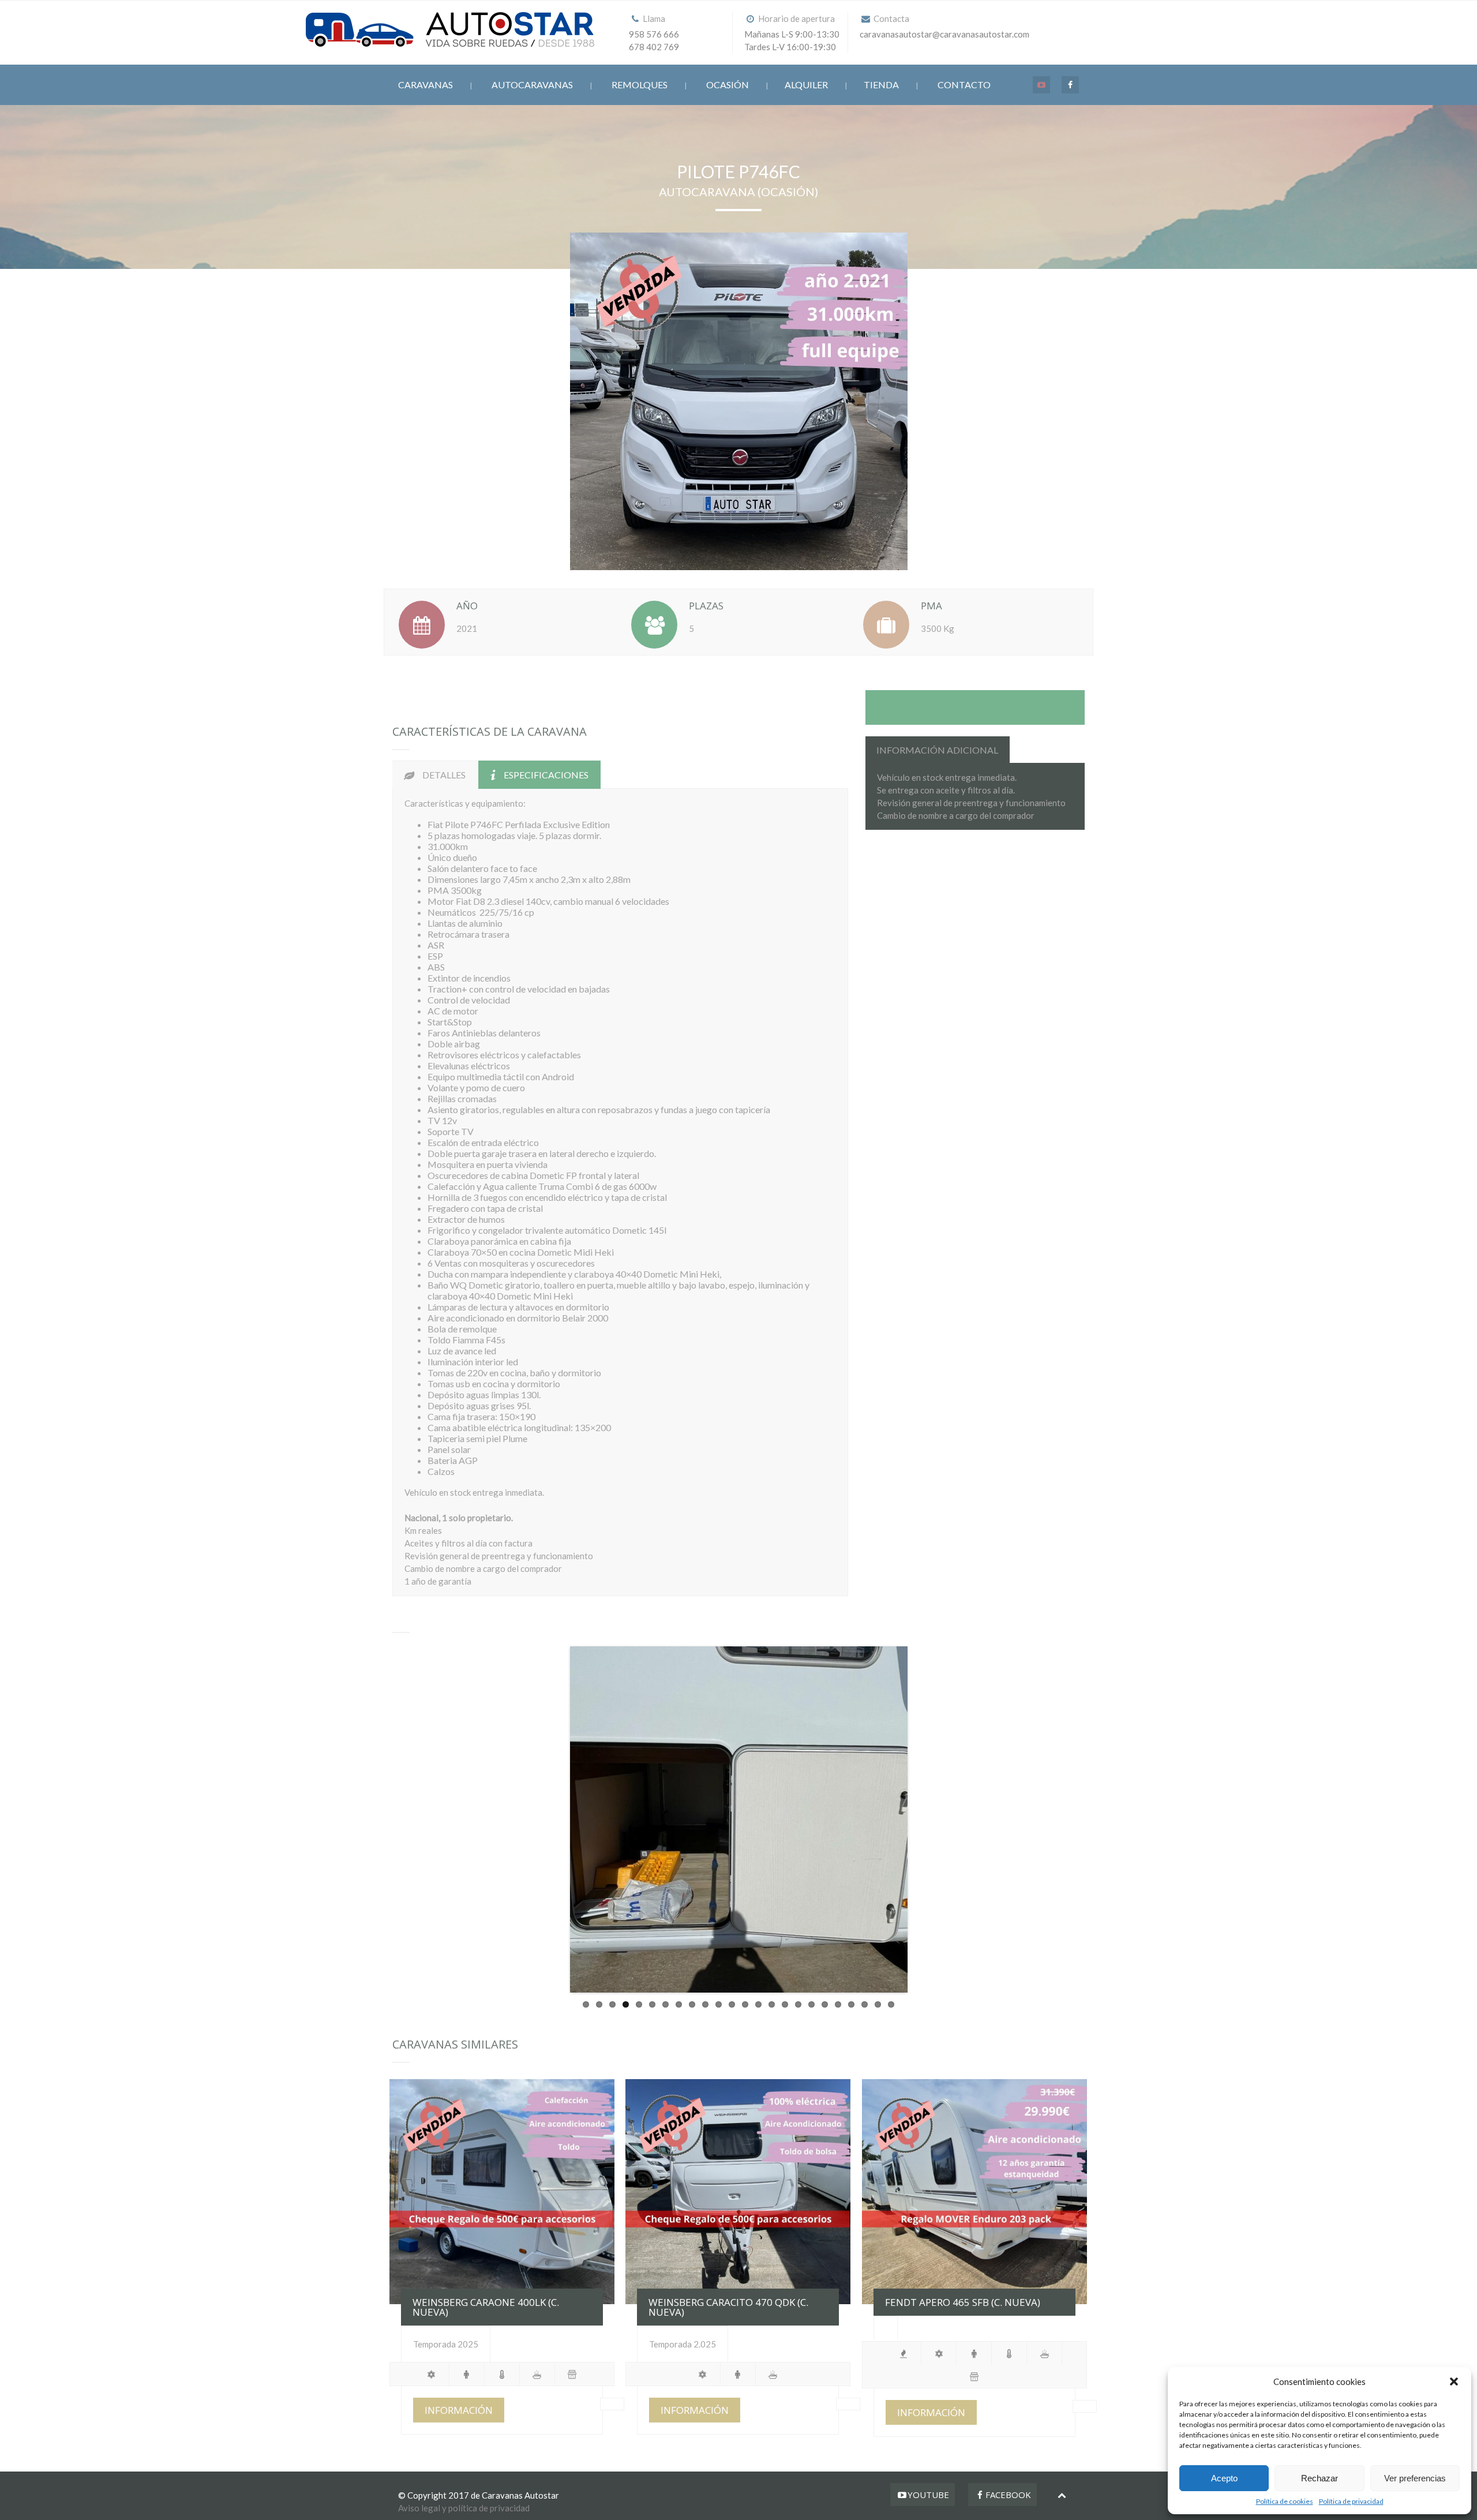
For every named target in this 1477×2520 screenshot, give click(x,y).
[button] (1454, 2382)
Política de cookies (1285, 2501)
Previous (553, 1819)
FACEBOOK (1008, 2495)
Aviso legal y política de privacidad (464, 2508)
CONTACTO (964, 85)
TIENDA (881, 85)
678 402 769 (654, 47)
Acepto (1224, 2478)
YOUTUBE (928, 2495)
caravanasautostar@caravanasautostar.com (944, 34)
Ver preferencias (1415, 2478)
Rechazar (1319, 2478)
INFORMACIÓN (459, 2410)
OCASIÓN (728, 85)
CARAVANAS (426, 85)
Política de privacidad (1351, 2501)
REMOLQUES (640, 85)
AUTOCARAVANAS (532, 85)
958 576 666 (654, 34)
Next (925, 1819)
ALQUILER (806, 85)
